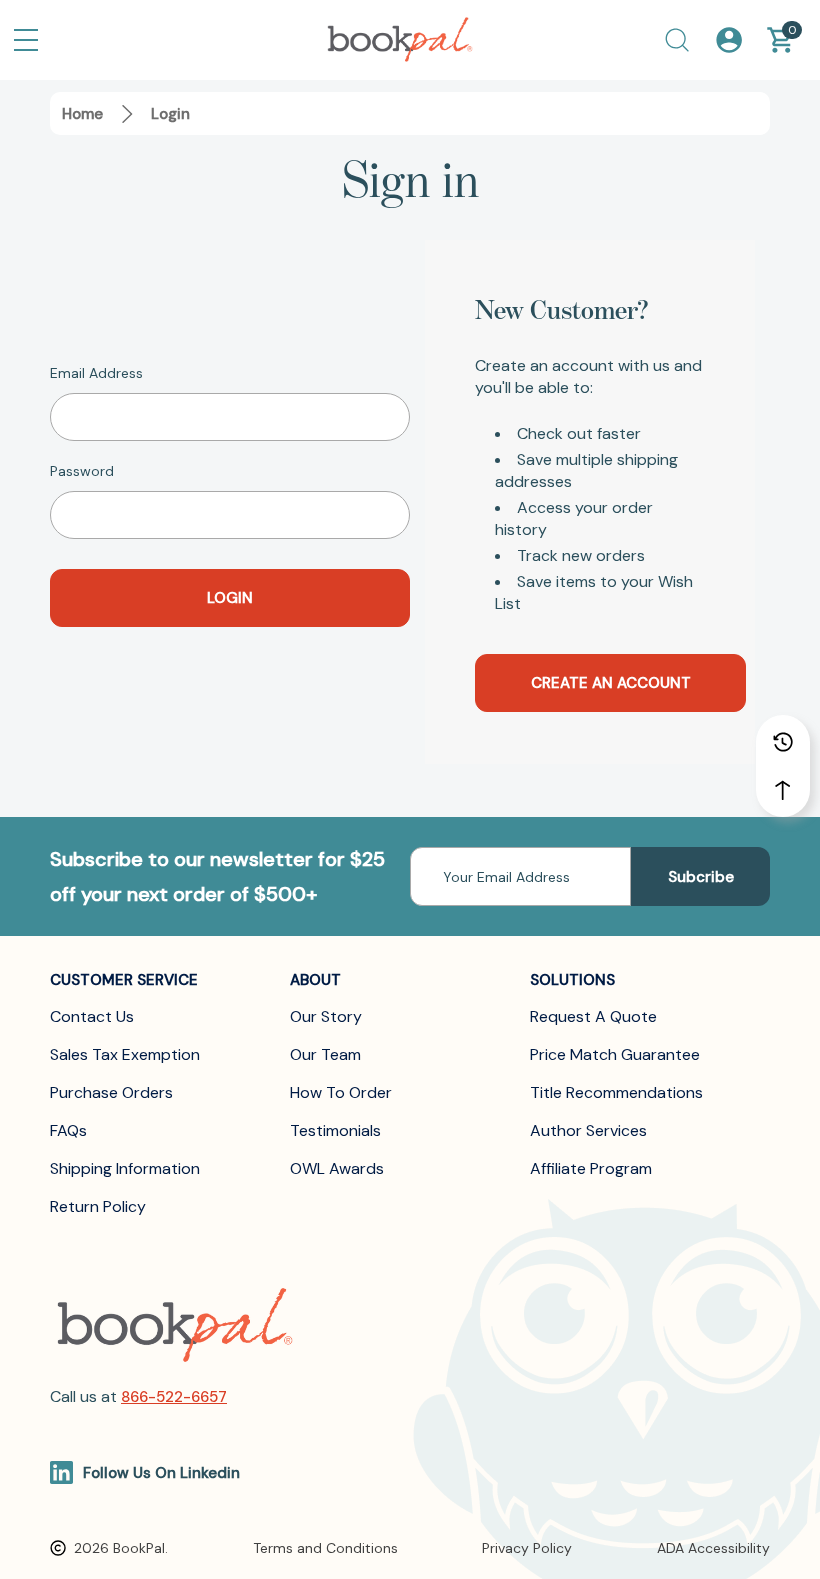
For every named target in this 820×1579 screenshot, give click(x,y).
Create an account (611, 683)
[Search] (677, 40)
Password (82, 471)
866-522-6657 (174, 1397)
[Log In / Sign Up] (729, 40)
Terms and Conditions (325, 1548)
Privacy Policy (527, 1548)
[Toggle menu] (26, 40)
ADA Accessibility (713, 1548)
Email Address (96, 373)
